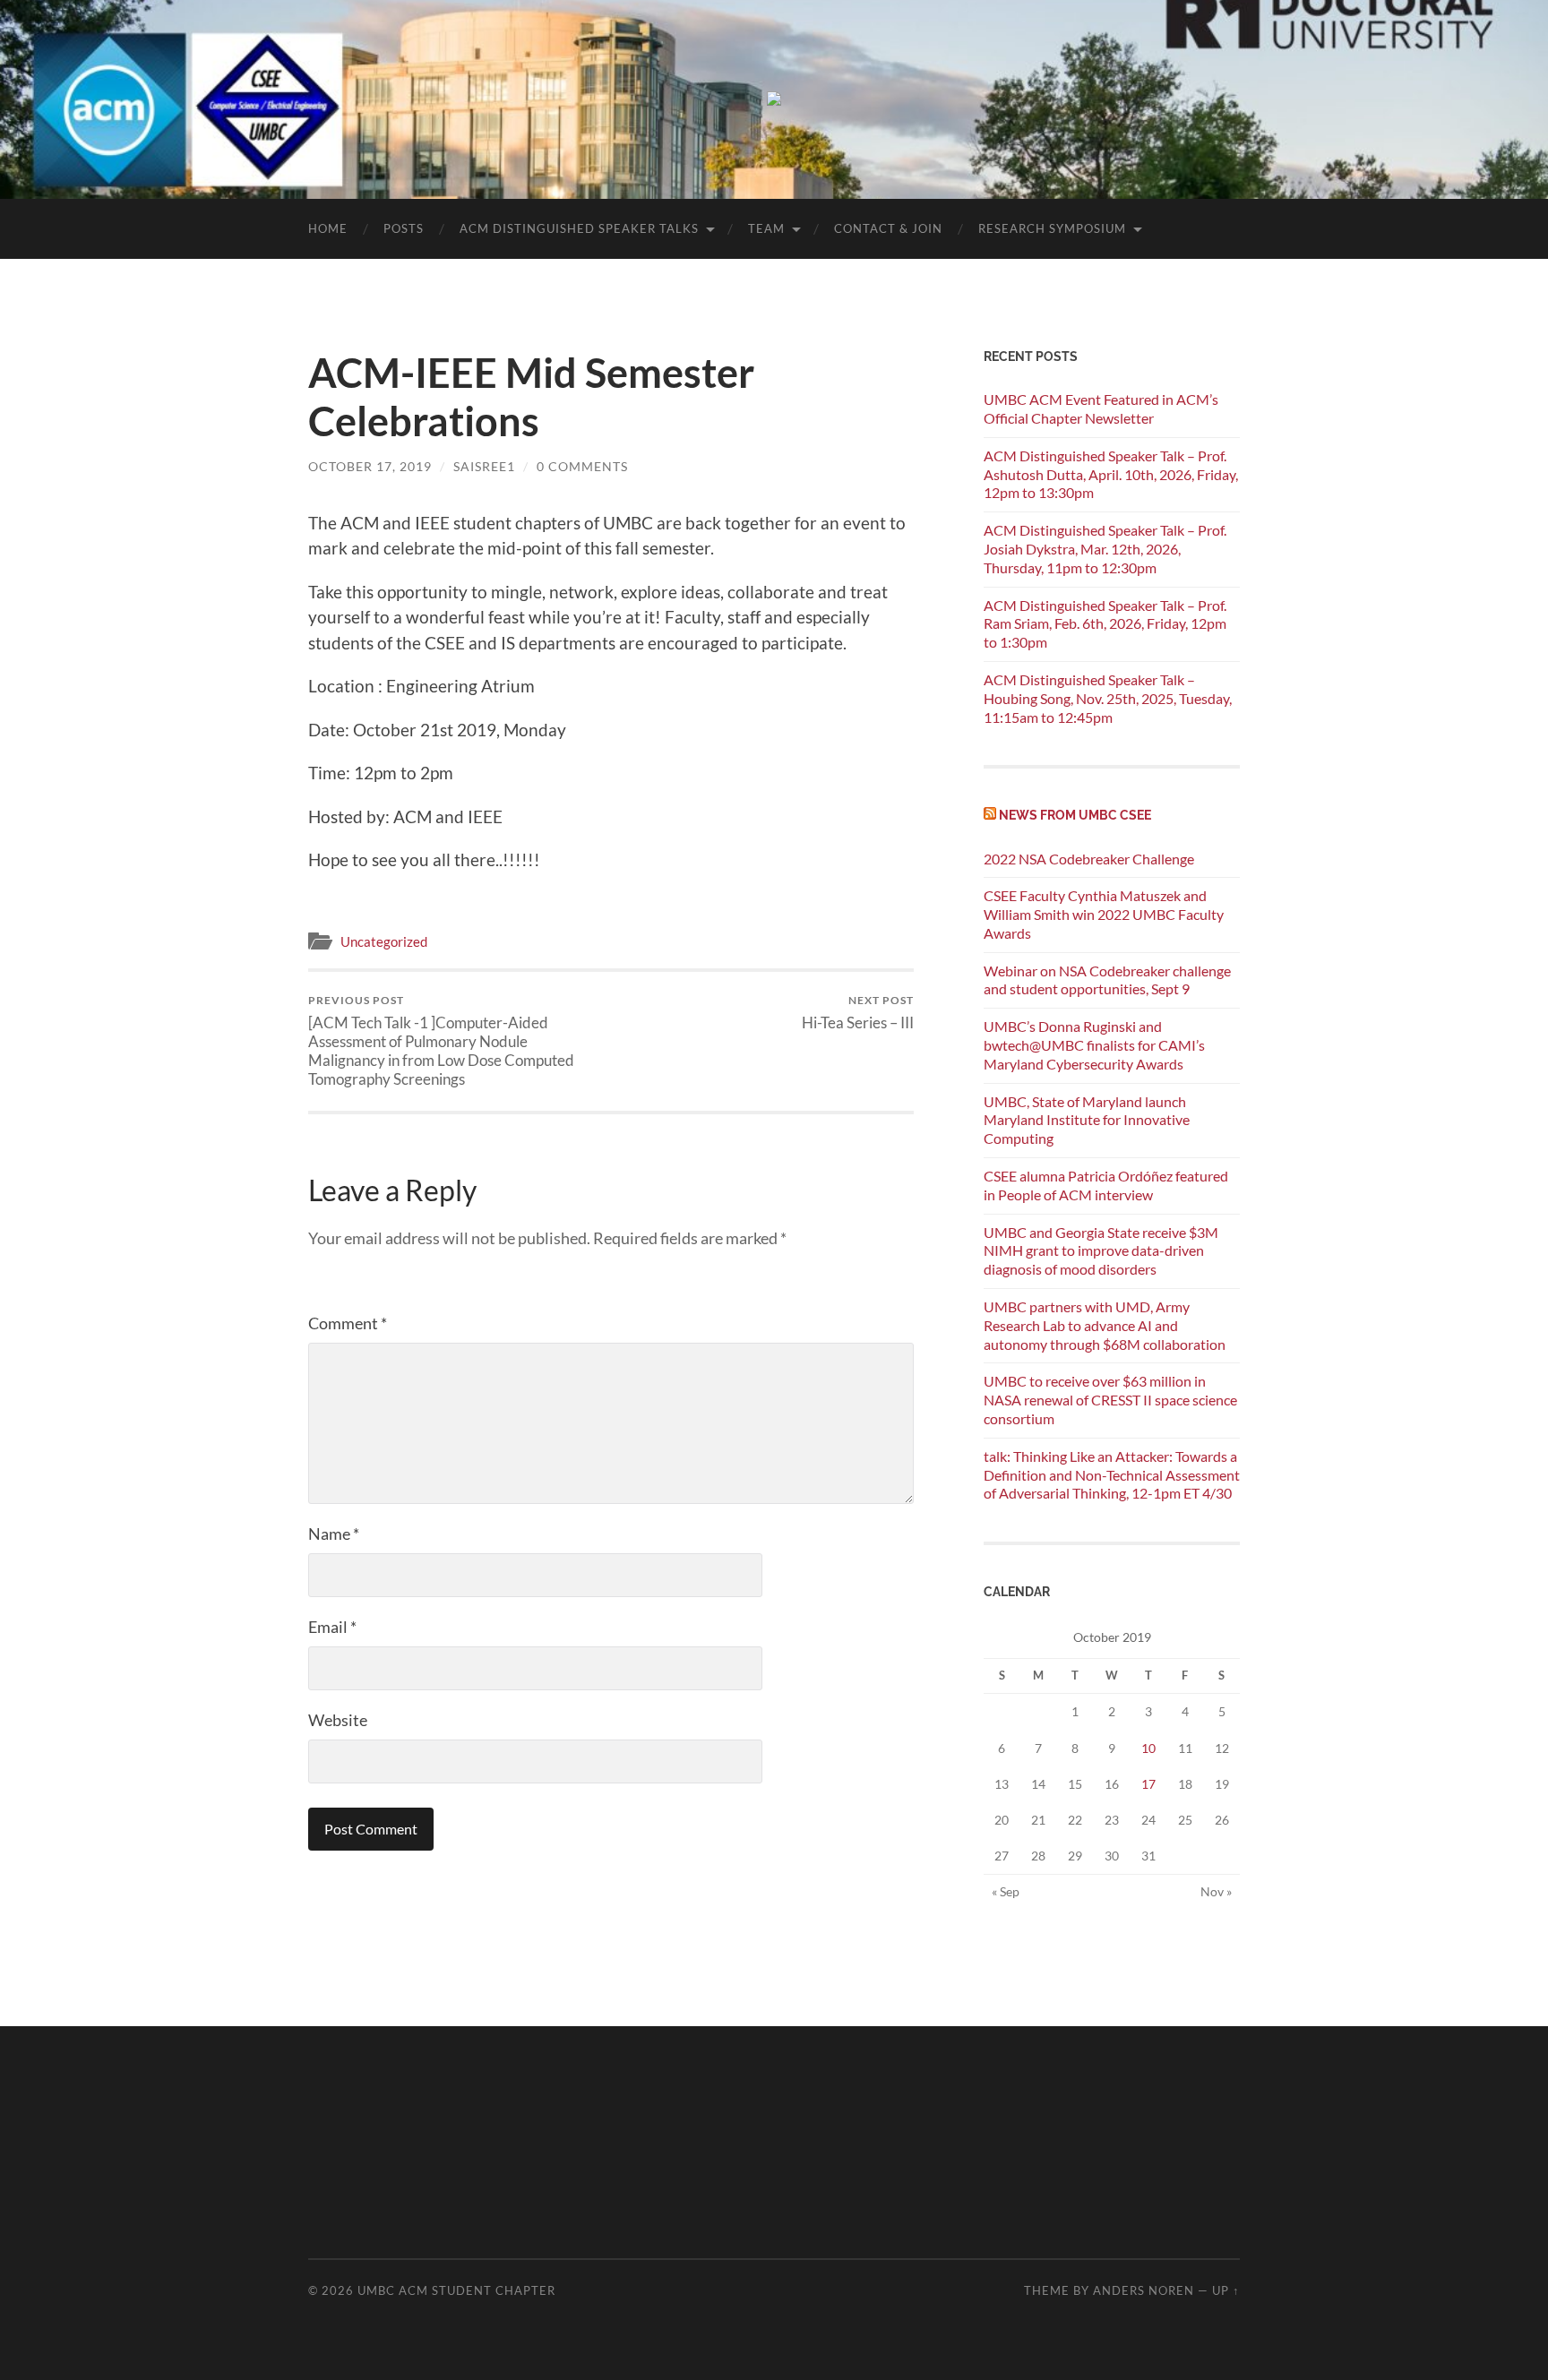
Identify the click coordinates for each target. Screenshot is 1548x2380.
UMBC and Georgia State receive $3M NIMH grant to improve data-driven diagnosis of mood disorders (1101, 1251)
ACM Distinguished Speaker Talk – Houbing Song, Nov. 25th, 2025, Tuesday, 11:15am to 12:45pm (1108, 698)
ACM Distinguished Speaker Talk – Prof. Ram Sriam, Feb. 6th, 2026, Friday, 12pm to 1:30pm (1105, 624)
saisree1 (484, 466)
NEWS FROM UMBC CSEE (1075, 815)
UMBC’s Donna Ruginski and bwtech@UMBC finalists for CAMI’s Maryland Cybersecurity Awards (1094, 1045)
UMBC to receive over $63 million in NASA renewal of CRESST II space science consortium (1110, 1400)
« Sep (1006, 1891)
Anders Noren (1144, 2290)
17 (1148, 1784)
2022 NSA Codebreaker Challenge (1089, 859)
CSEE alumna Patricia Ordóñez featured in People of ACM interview (1106, 1185)
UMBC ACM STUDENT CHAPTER (456, 2290)
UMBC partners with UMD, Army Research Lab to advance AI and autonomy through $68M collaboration (1105, 1325)
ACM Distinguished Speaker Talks (579, 228)
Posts (404, 228)
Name (334, 1534)
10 (1148, 1748)
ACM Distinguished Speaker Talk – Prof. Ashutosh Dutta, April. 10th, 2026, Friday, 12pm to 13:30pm (1111, 474)
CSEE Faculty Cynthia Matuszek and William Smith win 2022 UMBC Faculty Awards (1104, 914)
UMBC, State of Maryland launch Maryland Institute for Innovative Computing (1087, 1120)
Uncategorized (384, 941)
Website (338, 1720)
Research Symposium (1052, 228)
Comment (348, 1323)
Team (766, 228)
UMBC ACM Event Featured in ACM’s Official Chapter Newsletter (1101, 408)
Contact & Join (888, 228)
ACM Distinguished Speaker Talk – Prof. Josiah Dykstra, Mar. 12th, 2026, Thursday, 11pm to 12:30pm (1105, 549)
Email (332, 1627)
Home (328, 228)
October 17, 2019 (370, 466)
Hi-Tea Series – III (858, 1013)
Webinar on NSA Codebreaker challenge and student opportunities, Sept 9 (1107, 980)
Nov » (1216, 1891)
